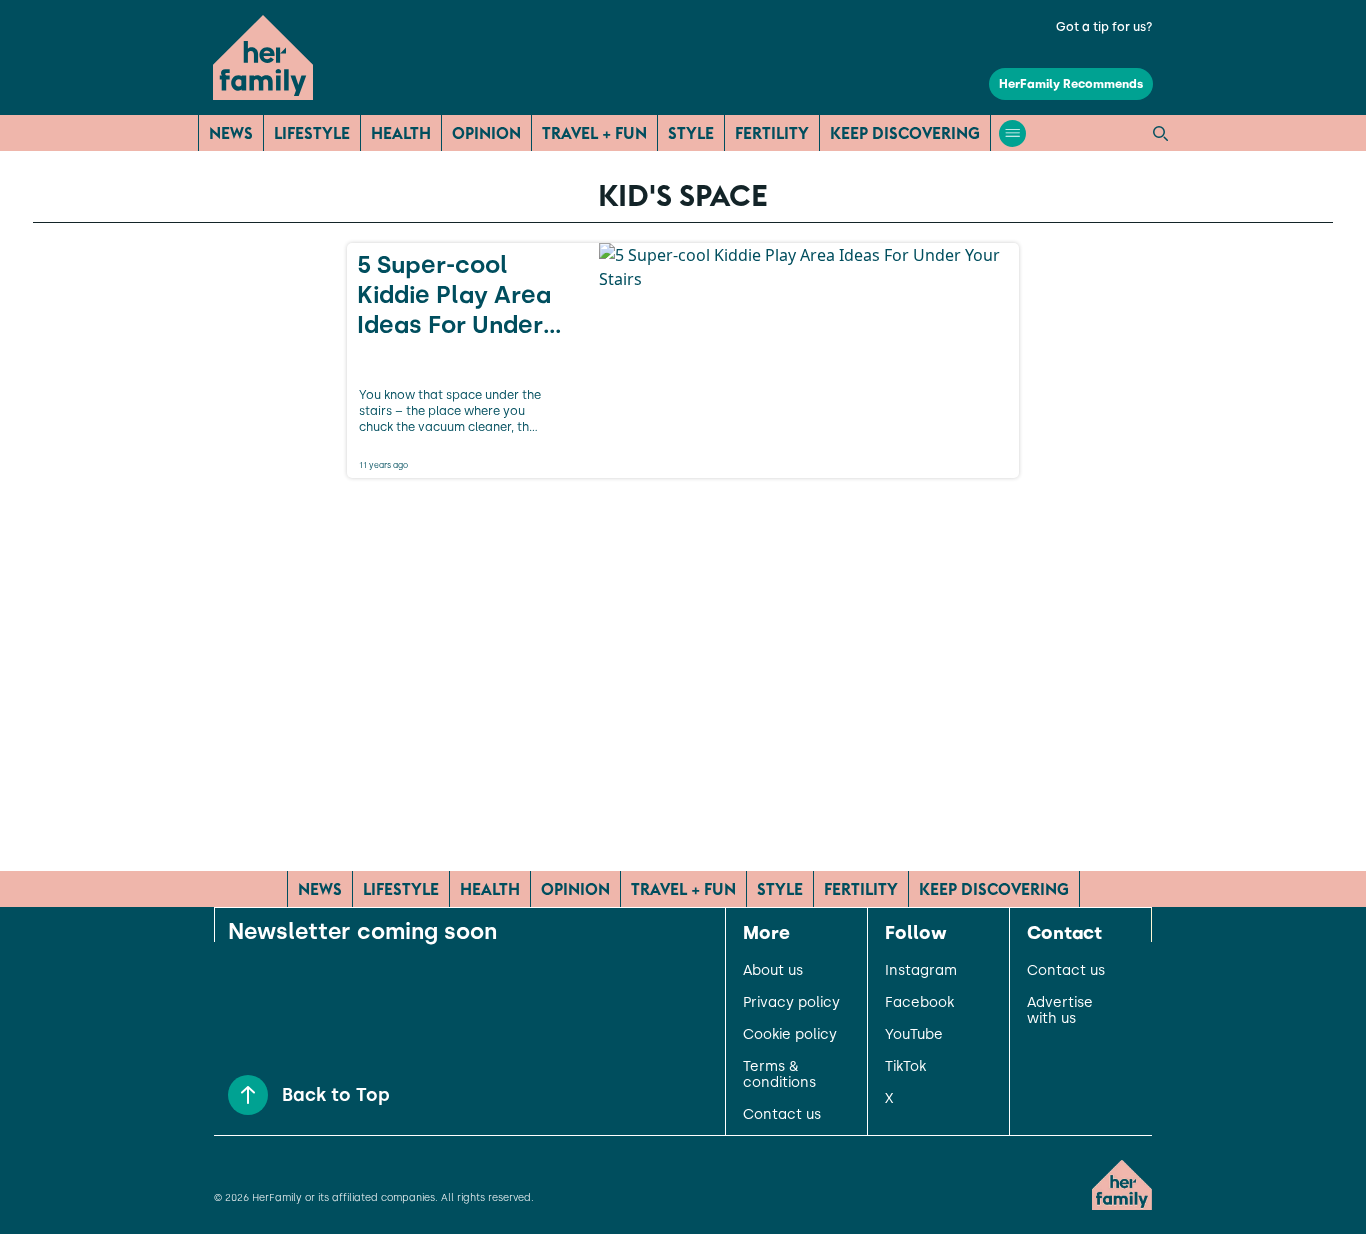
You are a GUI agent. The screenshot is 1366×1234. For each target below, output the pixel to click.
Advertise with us (1060, 1011)
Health (401, 133)
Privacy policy (791, 1003)
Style (691, 133)
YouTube (914, 1035)
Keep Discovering (905, 133)
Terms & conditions (779, 1075)
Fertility (772, 133)
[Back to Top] (248, 1095)
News (231, 133)
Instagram (921, 971)
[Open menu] (1012, 133)
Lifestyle (312, 133)
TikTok (905, 1067)
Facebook (919, 1003)
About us (773, 971)
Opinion (486, 133)
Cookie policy (790, 1035)
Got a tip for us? (1104, 27)
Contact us (782, 1115)
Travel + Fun (594, 133)
